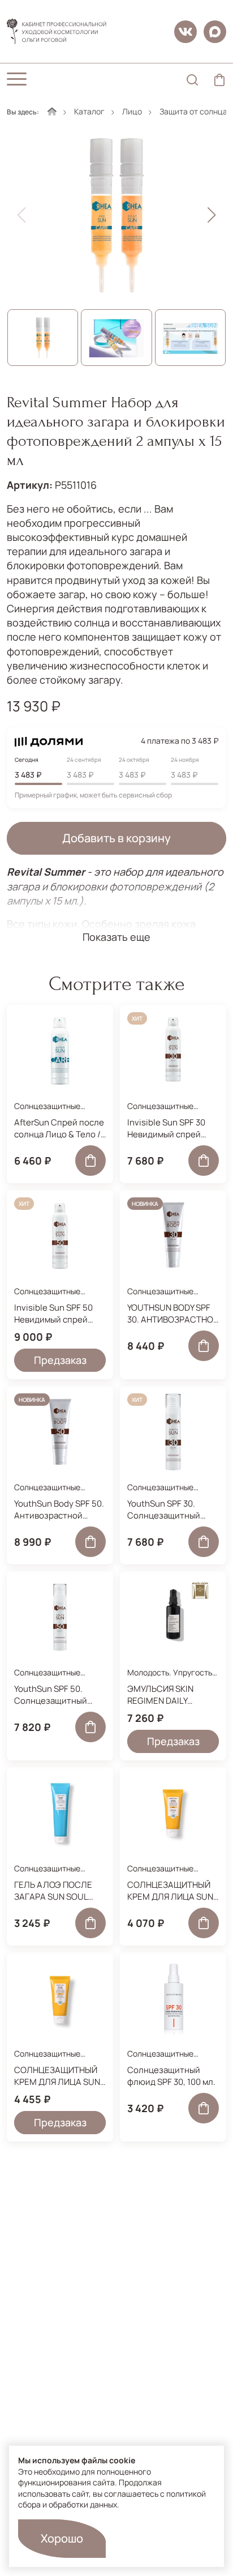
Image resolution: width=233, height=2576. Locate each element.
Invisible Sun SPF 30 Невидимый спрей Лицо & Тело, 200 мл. (169, 1128)
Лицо (132, 111)
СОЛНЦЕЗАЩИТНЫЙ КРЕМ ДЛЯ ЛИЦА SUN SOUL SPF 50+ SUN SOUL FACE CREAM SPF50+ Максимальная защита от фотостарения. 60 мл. (60, 2076)
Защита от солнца (193, 111)
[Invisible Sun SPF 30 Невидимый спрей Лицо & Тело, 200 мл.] (173, 1051)
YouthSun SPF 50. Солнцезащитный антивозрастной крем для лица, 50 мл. (59, 1695)
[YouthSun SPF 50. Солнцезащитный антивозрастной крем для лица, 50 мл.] (60, 1617)
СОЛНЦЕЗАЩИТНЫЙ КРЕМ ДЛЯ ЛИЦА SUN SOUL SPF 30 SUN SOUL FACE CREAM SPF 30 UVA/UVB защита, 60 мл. (173, 1891)
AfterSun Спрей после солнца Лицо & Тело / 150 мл (59, 1128)
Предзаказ (60, 1360)
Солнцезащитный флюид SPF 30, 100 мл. (171, 2076)
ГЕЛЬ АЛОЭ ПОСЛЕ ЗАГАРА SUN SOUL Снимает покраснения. (53, 1891)
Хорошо (62, 2538)
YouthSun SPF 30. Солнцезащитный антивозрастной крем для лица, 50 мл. (172, 1509)
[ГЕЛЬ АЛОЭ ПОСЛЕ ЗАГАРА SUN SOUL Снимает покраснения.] (60, 1813)
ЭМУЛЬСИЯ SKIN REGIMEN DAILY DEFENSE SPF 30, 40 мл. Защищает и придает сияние (166, 1695)
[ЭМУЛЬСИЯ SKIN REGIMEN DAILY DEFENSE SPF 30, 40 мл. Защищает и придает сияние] (173, 1617)
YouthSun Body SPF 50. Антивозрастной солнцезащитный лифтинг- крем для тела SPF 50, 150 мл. (59, 1509)
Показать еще (116, 937)
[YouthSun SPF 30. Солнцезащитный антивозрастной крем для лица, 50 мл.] (173, 1432)
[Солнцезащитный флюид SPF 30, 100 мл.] (173, 1998)
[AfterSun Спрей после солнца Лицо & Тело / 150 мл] (60, 1051)
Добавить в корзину (116, 838)
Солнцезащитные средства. (47, 1112)
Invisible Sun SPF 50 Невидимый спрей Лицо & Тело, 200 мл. (56, 1313)
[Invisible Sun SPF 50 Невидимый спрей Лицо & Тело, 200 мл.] (60, 1236)
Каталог (89, 111)
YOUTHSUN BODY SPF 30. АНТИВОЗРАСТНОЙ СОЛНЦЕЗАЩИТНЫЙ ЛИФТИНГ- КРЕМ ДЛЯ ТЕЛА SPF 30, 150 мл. (173, 1313)
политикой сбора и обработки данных (112, 2499)
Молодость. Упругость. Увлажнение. (171, 1678)
